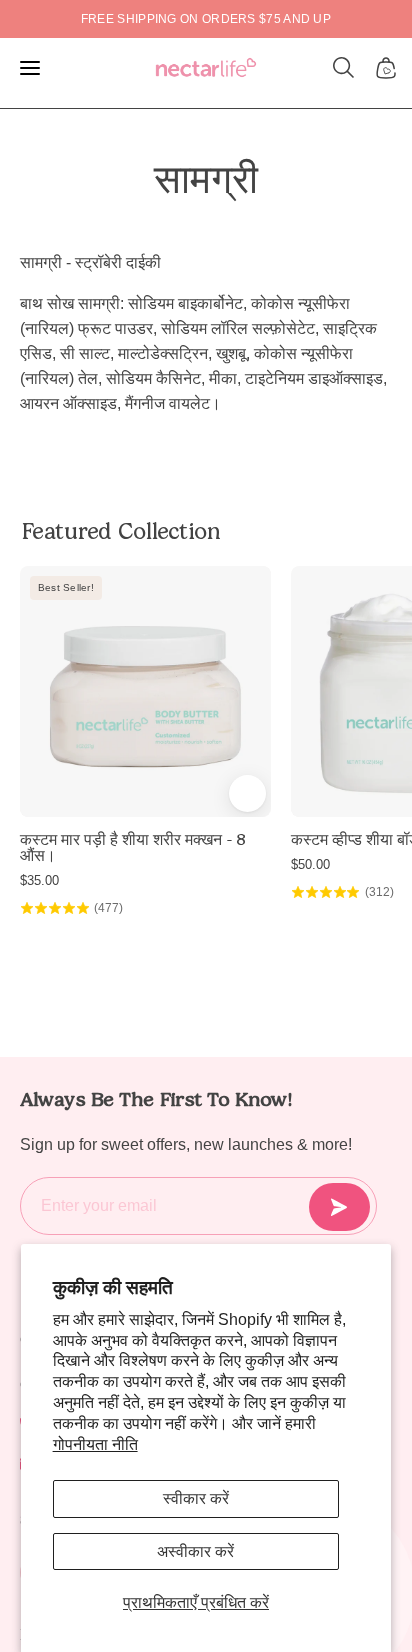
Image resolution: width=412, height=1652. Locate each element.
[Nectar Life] (206, 68)
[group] (206, 19)
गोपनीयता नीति (95, 1444)
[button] (344, 68)
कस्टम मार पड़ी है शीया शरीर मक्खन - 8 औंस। (132, 848)
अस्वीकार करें (195, 1551)
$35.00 (39, 880)
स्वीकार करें (196, 1498)
